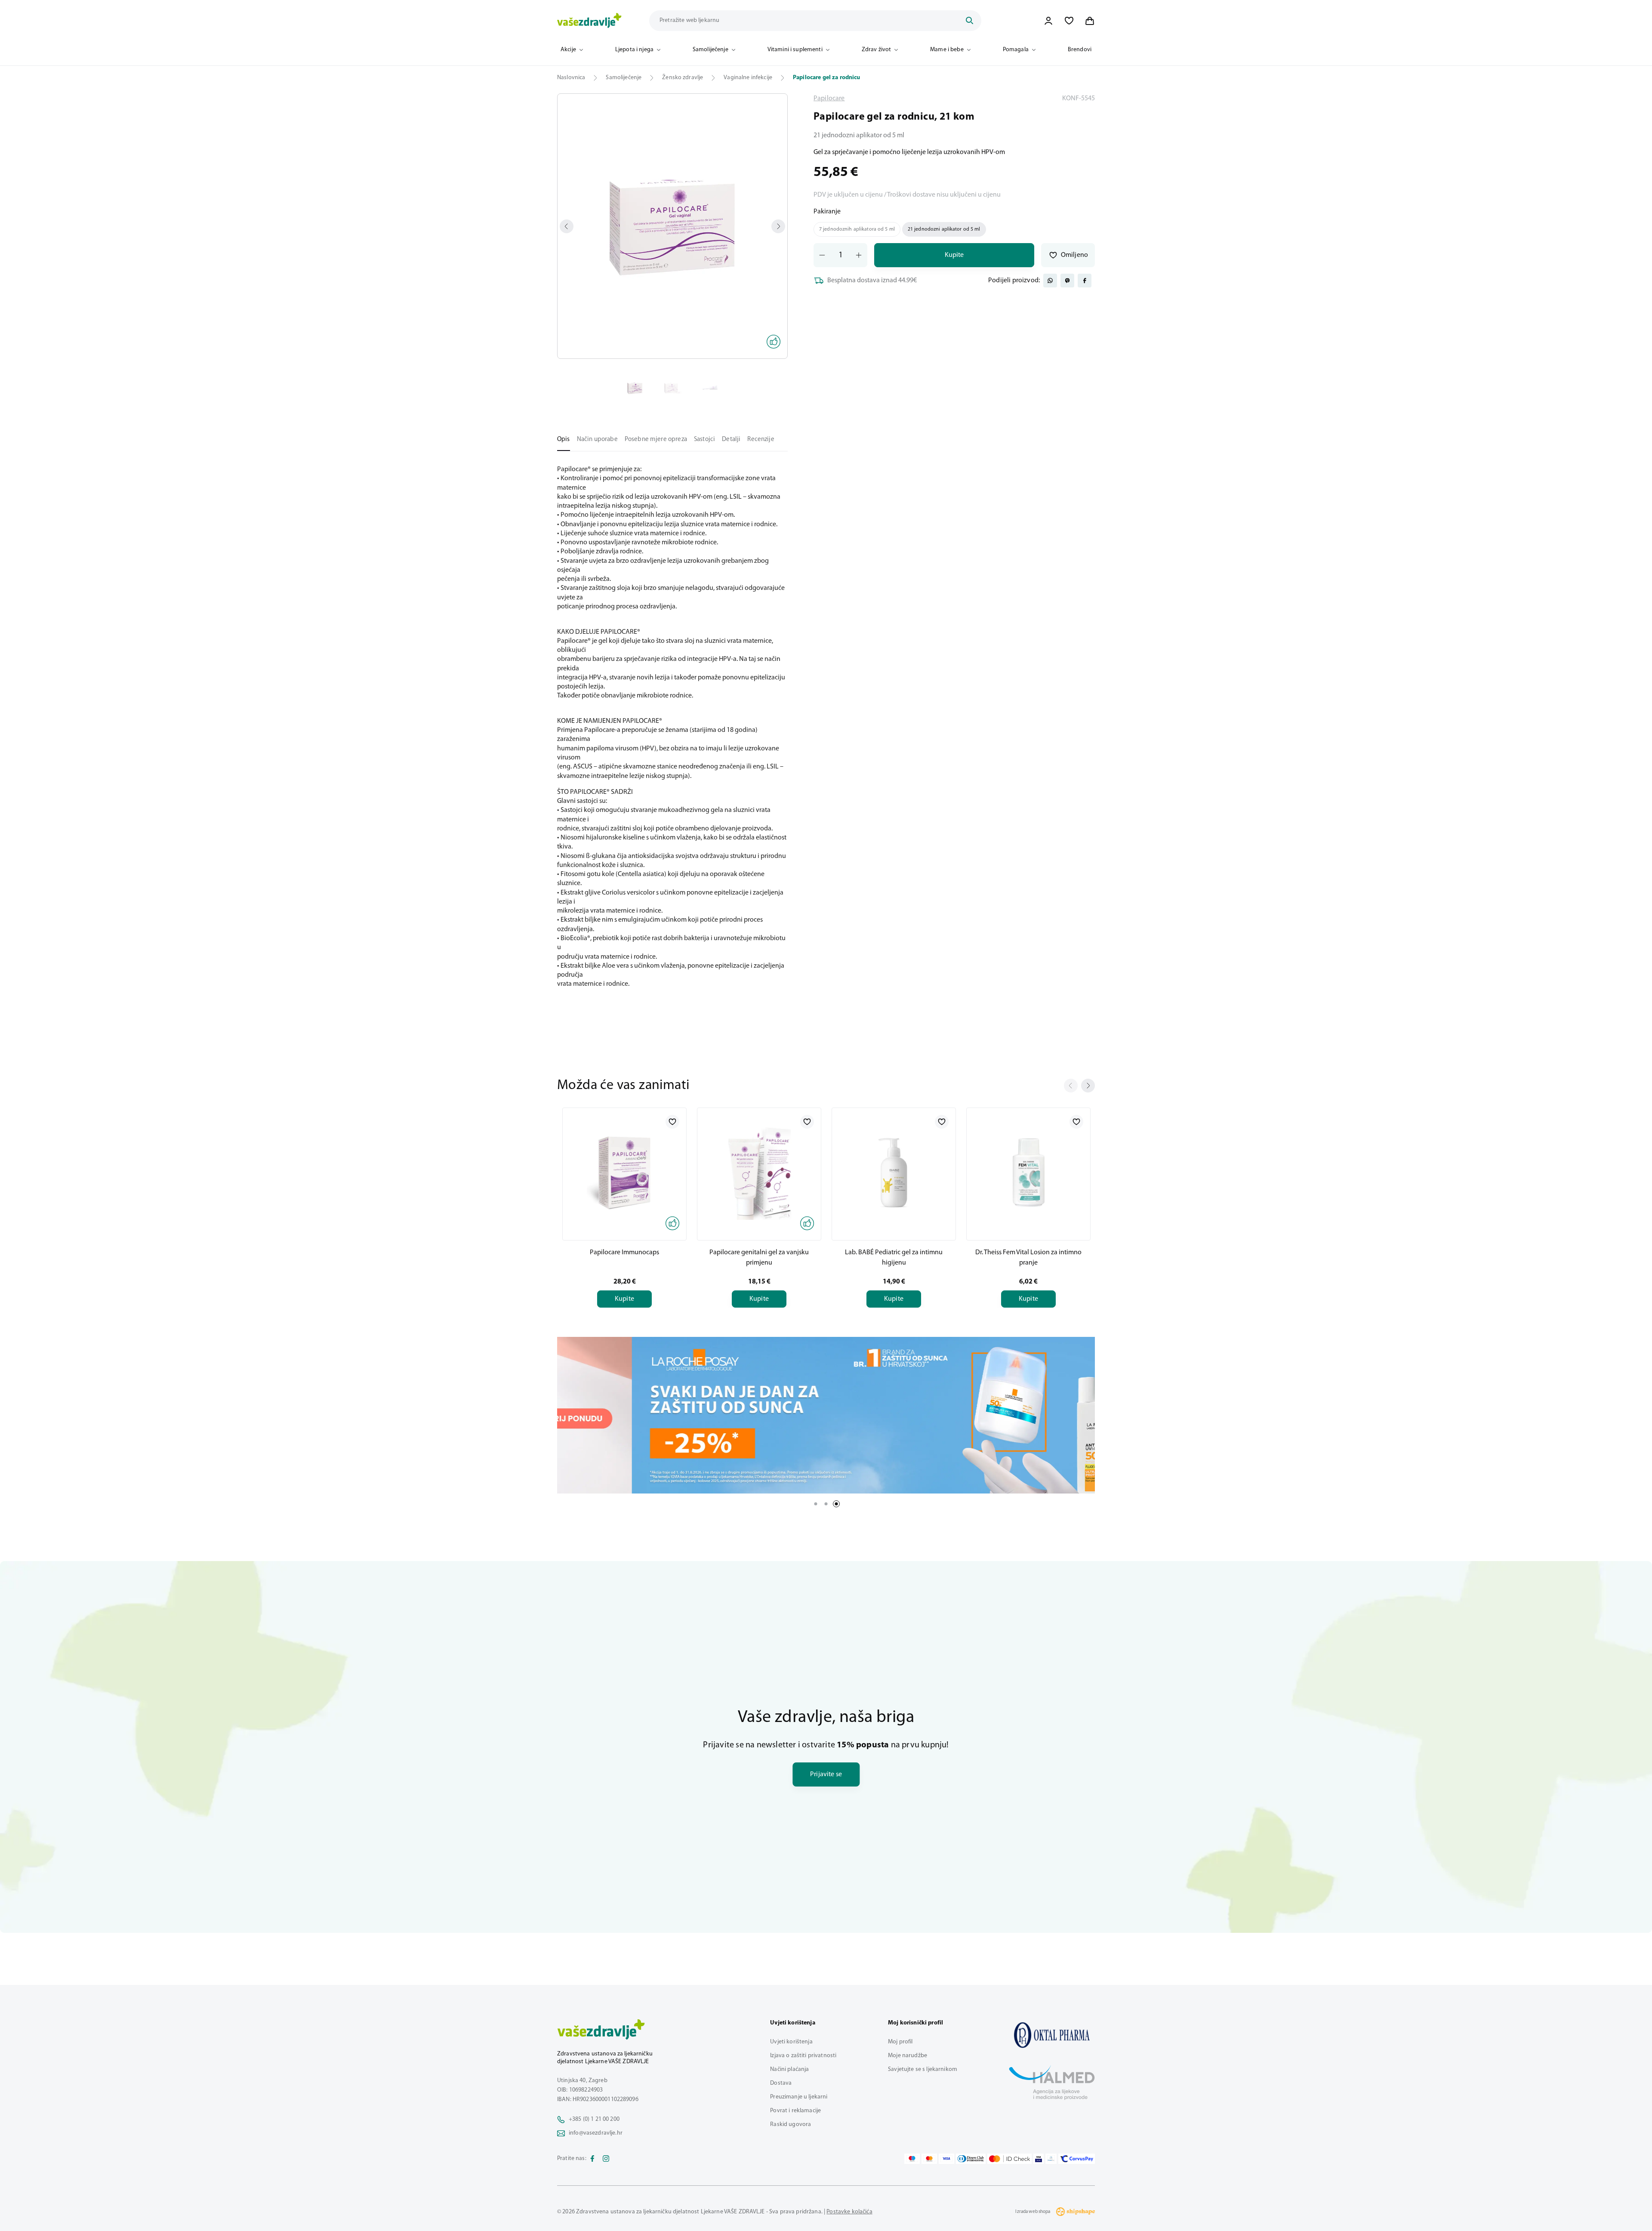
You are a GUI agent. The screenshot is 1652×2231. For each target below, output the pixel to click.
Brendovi (1080, 50)
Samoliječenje (710, 50)
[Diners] (971, 2159)
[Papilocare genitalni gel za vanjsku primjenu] (759, 1173)
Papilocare (829, 99)
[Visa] (946, 2159)
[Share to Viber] (1067, 281)
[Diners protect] (1051, 2159)
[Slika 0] (672, 226)
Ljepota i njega (634, 50)
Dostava (781, 2083)
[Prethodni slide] (1071, 1086)
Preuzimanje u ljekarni (799, 2097)
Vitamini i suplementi (795, 50)
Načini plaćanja (789, 2069)
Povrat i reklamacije (795, 2111)
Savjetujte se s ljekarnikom (923, 2069)
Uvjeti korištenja (791, 2042)
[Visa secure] (1039, 2159)
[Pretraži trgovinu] (969, 21)
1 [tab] (816, 1504)
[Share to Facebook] (1085, 281)
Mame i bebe (947, 50)
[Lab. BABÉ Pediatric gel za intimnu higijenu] (894, 1173)
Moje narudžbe (908, 2056)
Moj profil (900, 2042)
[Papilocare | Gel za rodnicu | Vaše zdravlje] (1052, 2035)
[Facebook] (592, 2159)
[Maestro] (912, 2159)
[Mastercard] (929, 2159)
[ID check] (1009, 2159)
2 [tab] (826, 1504)
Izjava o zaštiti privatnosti (803, 2056)
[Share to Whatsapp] (1050, 281)
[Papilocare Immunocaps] (624, 1173)
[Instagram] (606, 2159)
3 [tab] (836, 1504)
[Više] (826, 1415)
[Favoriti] (1069, 21)
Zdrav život (877, 50)
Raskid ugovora (791, 2125)
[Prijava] (1048, 21)
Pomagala (1016, 50)
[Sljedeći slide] (1088, 1086)
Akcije (568, 50)
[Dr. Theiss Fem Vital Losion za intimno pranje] (1028, 1173)
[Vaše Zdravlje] (589, 21)
